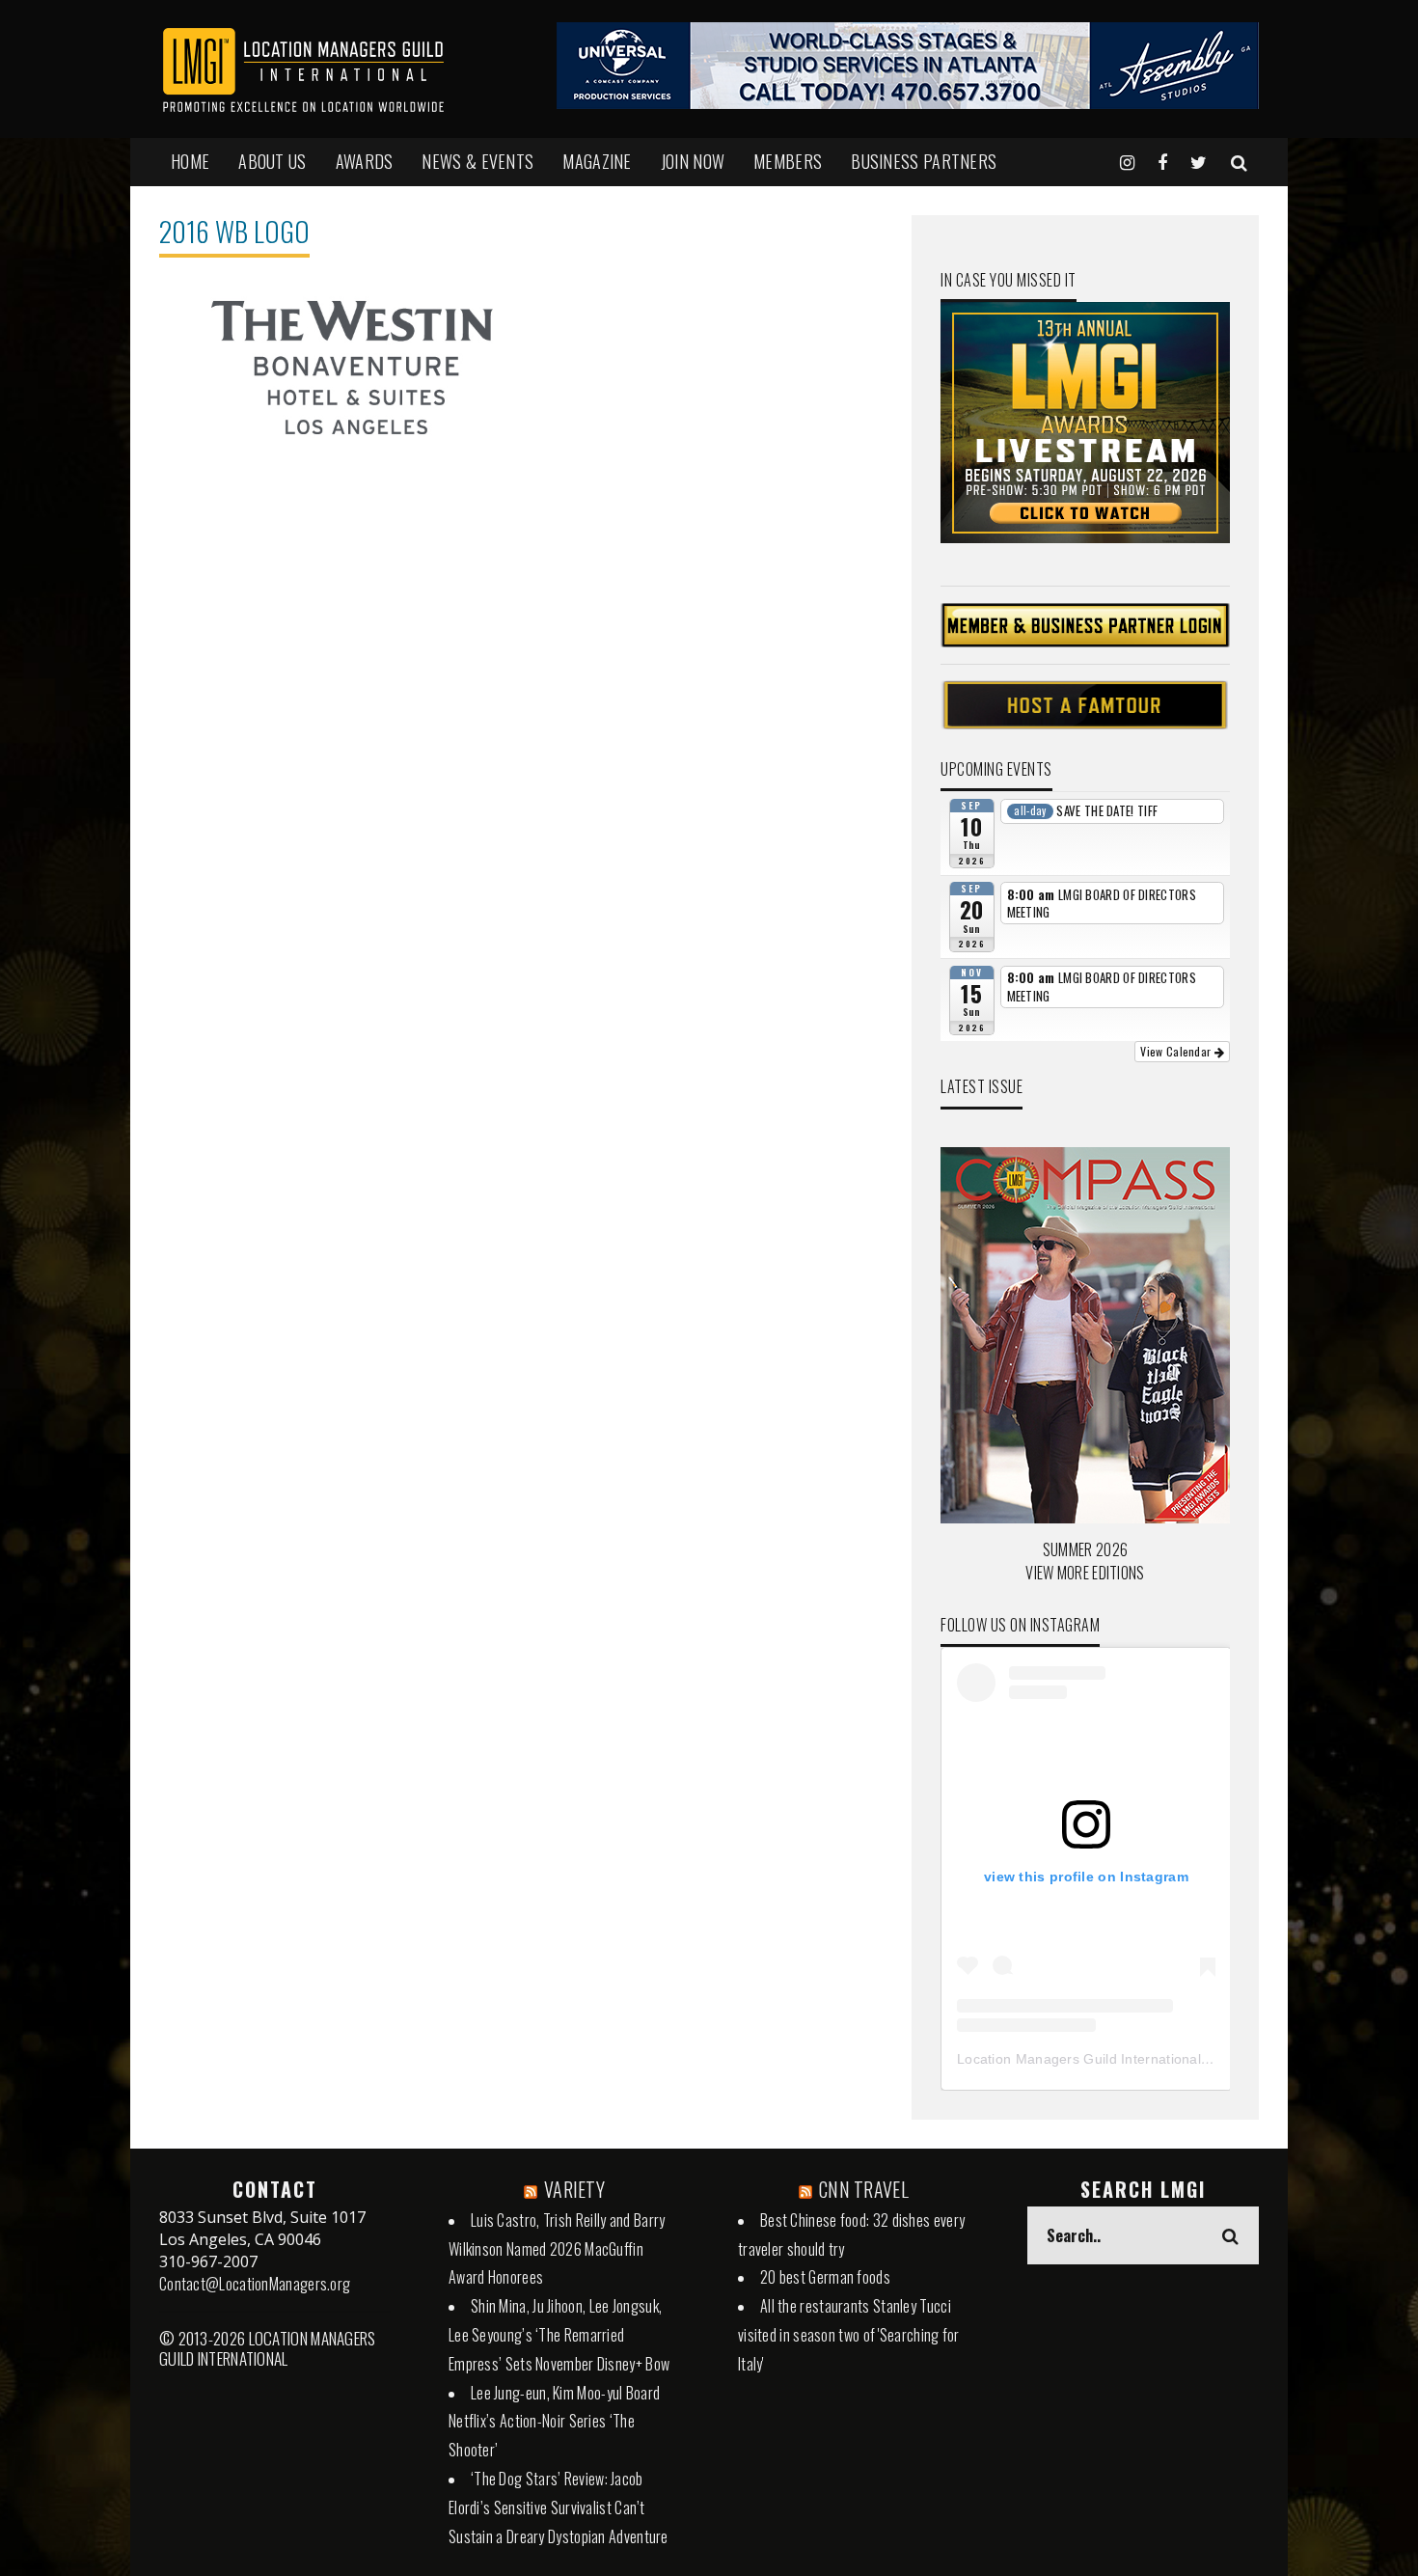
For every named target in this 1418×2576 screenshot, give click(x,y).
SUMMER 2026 (1085, 1549)
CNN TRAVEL (864, 2189)
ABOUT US (272, 161)
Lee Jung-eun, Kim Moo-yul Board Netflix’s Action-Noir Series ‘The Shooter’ (554, 2422)
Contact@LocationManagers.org (255, 2284)
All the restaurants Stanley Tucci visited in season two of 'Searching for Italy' (849, 2335)
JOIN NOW (693, 161)
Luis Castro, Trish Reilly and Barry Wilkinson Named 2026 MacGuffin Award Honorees (557, 2249)
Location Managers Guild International (1079, 2059)
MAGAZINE (597, 161)
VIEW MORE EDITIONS (1085, 1573)
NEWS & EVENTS (477, 161)
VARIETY (574, 2189)
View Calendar (1177, 1051)
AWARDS (365, 161)
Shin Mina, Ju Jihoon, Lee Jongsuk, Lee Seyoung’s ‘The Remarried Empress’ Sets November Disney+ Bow (559, 2335)
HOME (190, 161)
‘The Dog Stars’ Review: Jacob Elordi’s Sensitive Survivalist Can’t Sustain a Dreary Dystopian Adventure (559, 2507)
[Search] (1239, 161)
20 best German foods (825, 2277)
